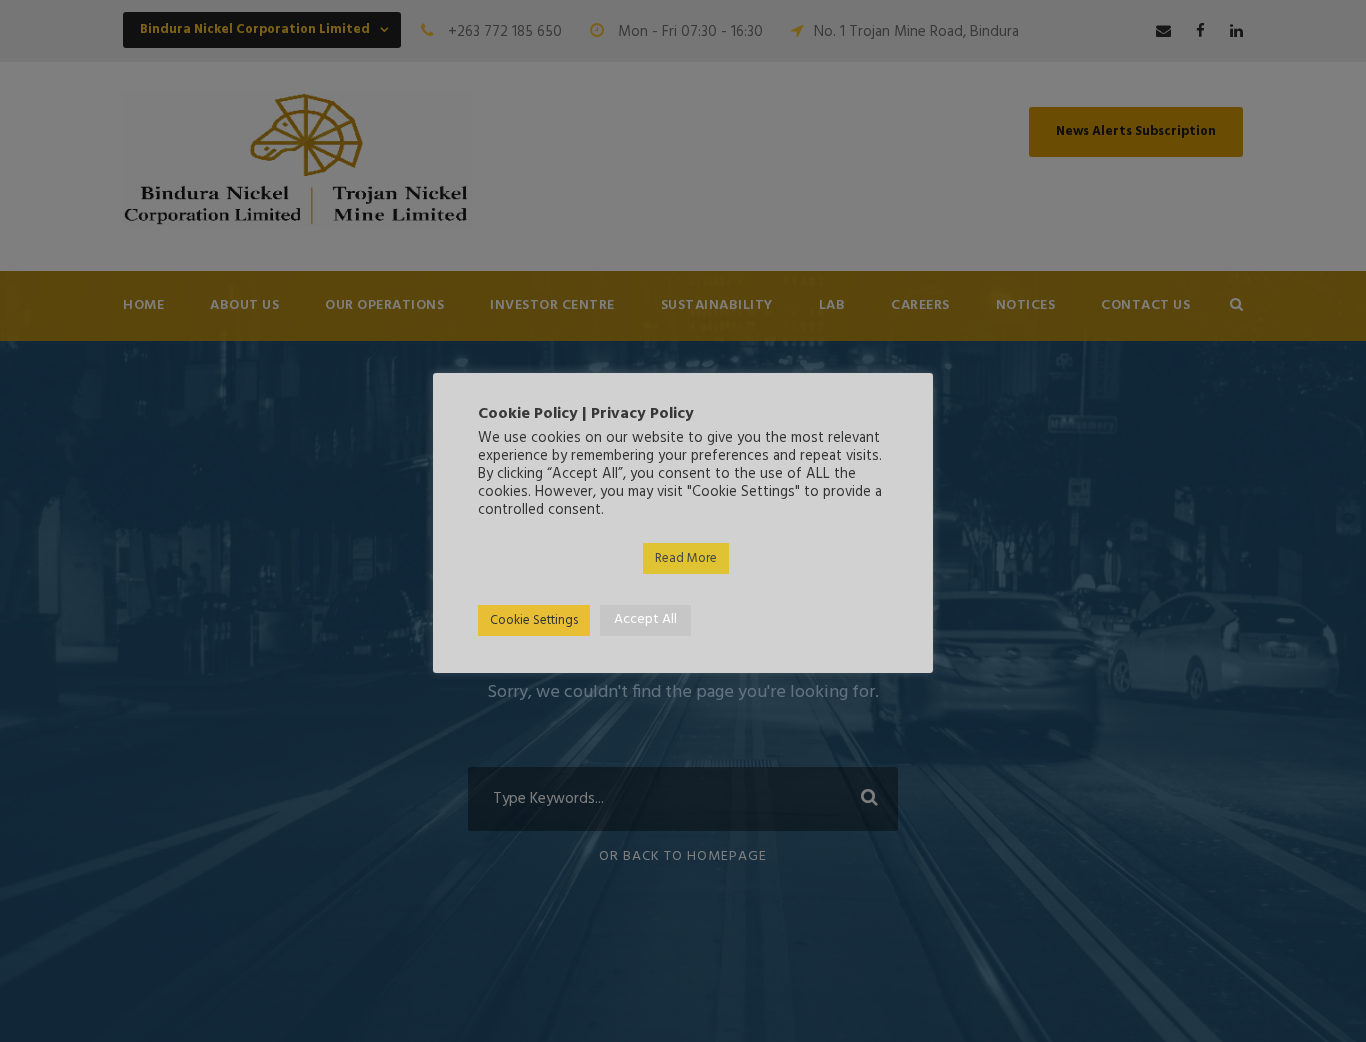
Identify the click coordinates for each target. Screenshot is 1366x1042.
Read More (686, 558)
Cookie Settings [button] (534, 620)
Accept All (645, 619)
